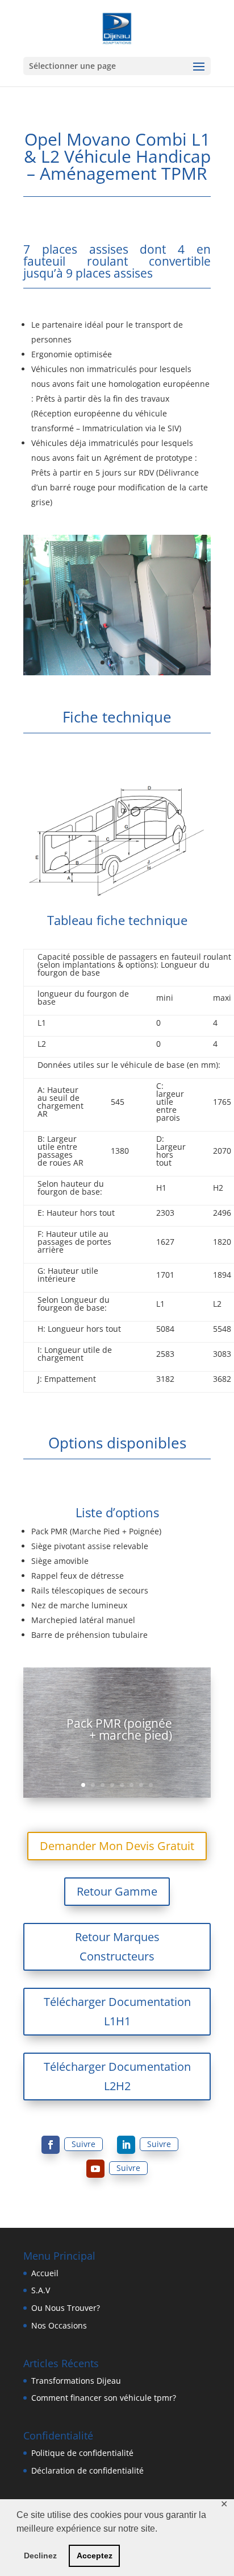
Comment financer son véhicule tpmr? (104, 2398)
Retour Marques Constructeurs (117, 1947)
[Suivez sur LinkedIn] (126, 2145)
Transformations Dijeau (76, 2381)
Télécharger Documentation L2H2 (117, 2076)
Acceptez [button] (95, 2556)
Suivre (83, 2144)
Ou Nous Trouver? (66, 2308)
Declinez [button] (40, 2556)
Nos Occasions (59, 2325)
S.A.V (41, 2290)
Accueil (45, 2273)
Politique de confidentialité (82, 2453)
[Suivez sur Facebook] (51, 2145)
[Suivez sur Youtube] (95, 2169)
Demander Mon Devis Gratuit (117, 1846)
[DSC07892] (117, 672)
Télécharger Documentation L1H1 (117, 2011)
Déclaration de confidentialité (87, 2470)
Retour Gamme (117, 1891)
